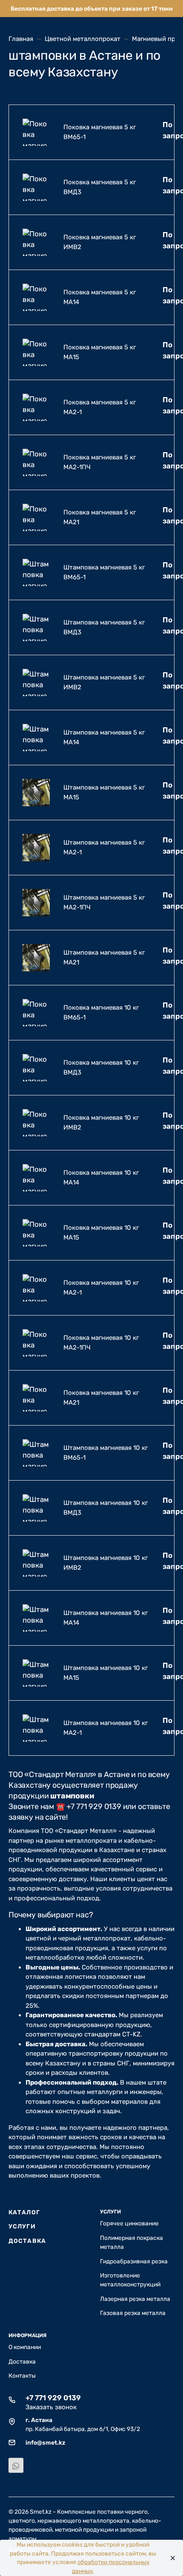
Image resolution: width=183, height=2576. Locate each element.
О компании (25, 2347)
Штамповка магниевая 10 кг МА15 (106, 1673)
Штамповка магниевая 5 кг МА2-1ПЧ (104, 902)
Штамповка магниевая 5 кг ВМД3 (104, 627)
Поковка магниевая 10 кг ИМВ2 (101, 1122)
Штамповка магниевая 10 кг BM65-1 (106, 1453)
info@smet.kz (45, 2442)
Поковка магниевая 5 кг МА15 (100, 352)
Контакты (22, 2376)
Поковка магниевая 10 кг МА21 (101, 1398)
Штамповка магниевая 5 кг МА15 (104, 792)
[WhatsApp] (16, 2465)
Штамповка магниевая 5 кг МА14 (104, 737)
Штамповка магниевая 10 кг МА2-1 (106, 1728)
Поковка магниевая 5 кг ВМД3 (100, 187)
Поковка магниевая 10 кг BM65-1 (101, 1012)
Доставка (27, 2241)
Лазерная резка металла (135, 2299)
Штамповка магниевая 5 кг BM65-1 (104, 572)
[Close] (171, 2558)
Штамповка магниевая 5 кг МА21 (104, 957)
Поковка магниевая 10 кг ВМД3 (101, 1067)
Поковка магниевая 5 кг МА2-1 (100, 407)
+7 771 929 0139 (53, 2398)
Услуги (22, 2226)
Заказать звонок (51, 2407)
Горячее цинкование (129, 2223)
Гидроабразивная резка (134, 2261)
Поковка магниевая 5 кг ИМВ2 (100, 242)
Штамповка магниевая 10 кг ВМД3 (106, 1508)
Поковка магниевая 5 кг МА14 (100, 297)
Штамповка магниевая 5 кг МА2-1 (104, 847)
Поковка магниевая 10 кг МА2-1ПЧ (101, 1343)
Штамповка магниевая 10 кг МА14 (106, 1618)
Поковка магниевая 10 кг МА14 (101, 1178)
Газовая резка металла (133, 2313)
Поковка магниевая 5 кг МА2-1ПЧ (100, 462)
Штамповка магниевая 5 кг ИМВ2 (104, 682)
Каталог (24, 2212)
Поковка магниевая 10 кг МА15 (101, 1233)
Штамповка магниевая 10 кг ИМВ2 (106, 1563)
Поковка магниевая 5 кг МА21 (100, 517)
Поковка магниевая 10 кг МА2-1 (101, 1288)
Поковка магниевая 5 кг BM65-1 (100, 132)
